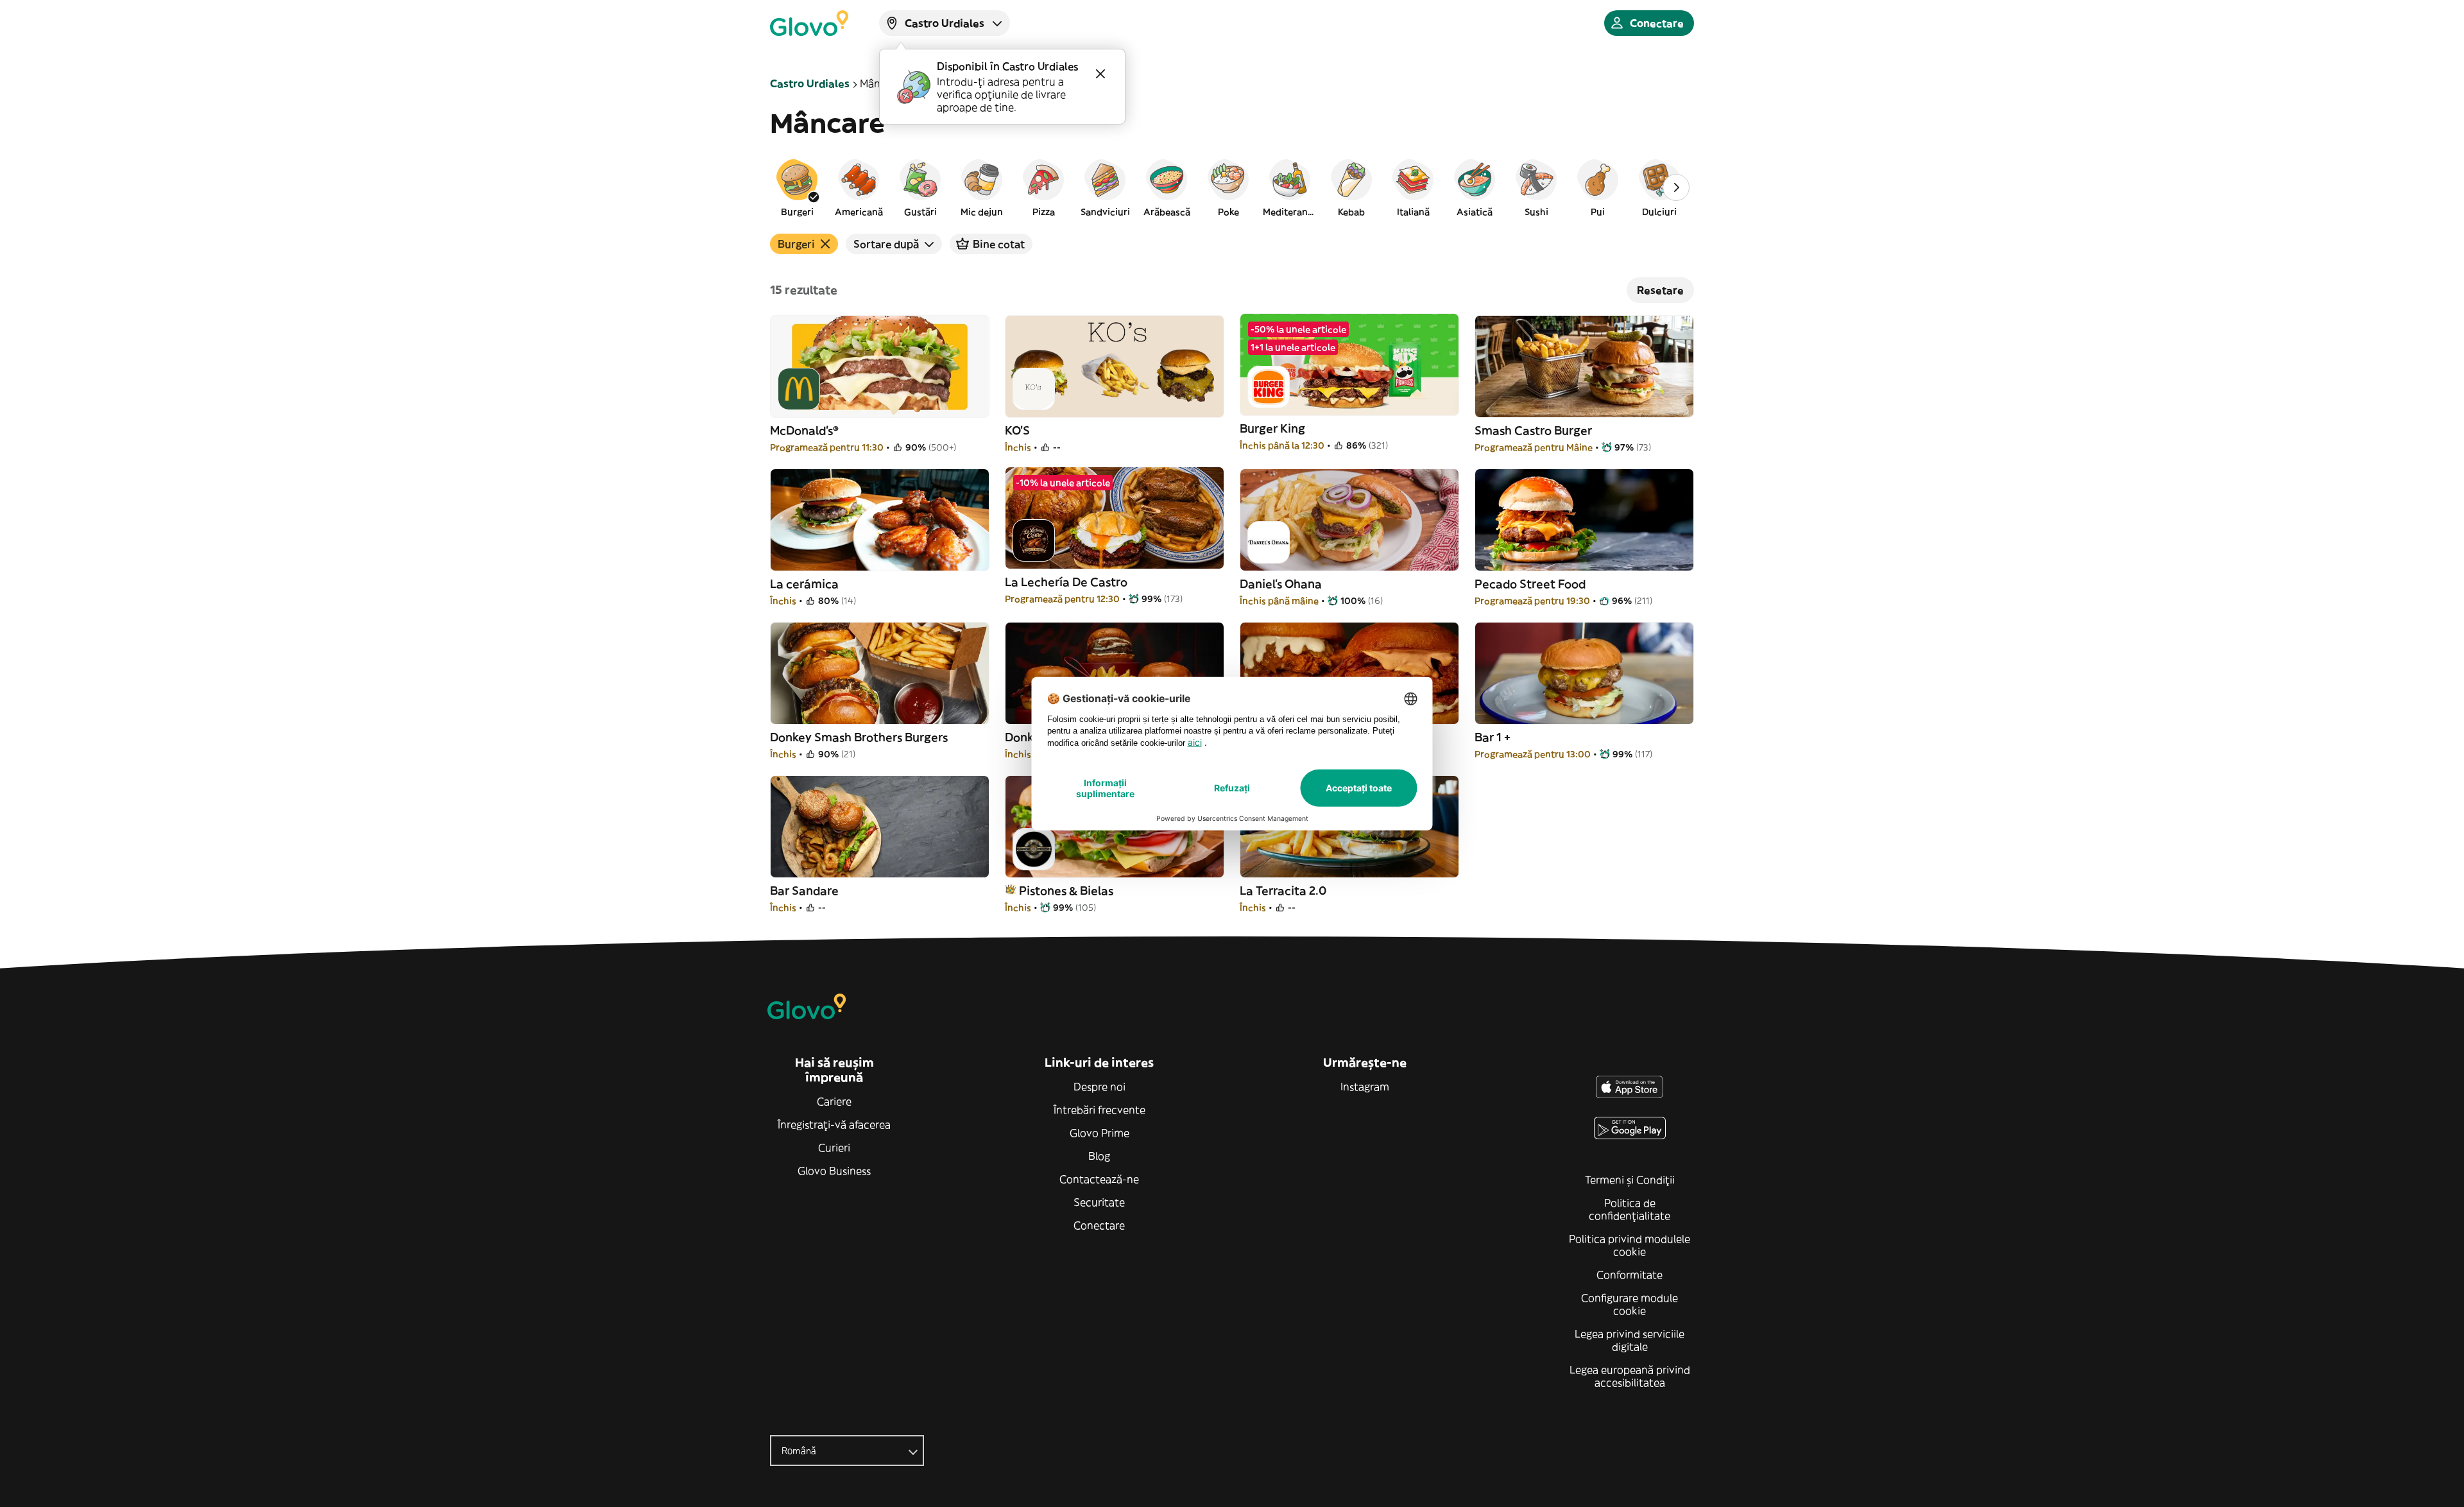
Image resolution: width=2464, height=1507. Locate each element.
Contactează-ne (1099, 1179)
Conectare (1099, 1225)
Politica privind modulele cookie (1630, 1245)
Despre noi (1099, 1087)
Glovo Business (834, 1171)
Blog (1099, 1156)
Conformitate (1630, 1275)
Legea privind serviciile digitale (1630, 1340)
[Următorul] (1676, 187)
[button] (797, 187)
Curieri (834, 1148)
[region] (1232, 187)
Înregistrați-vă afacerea (834, 1124)
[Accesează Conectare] (809, 23)
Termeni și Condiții (1630, 1180)
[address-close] (1100, 74)
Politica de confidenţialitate (1630, 1209)
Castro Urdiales (810, 83)
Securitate (1099, 1202)
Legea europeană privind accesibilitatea (1630, 1376)
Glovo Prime (1099, 1133)
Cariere (834, 1101)
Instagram (1365, 1087)
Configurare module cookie (1630, 1304)
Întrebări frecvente (1099, 1110)
